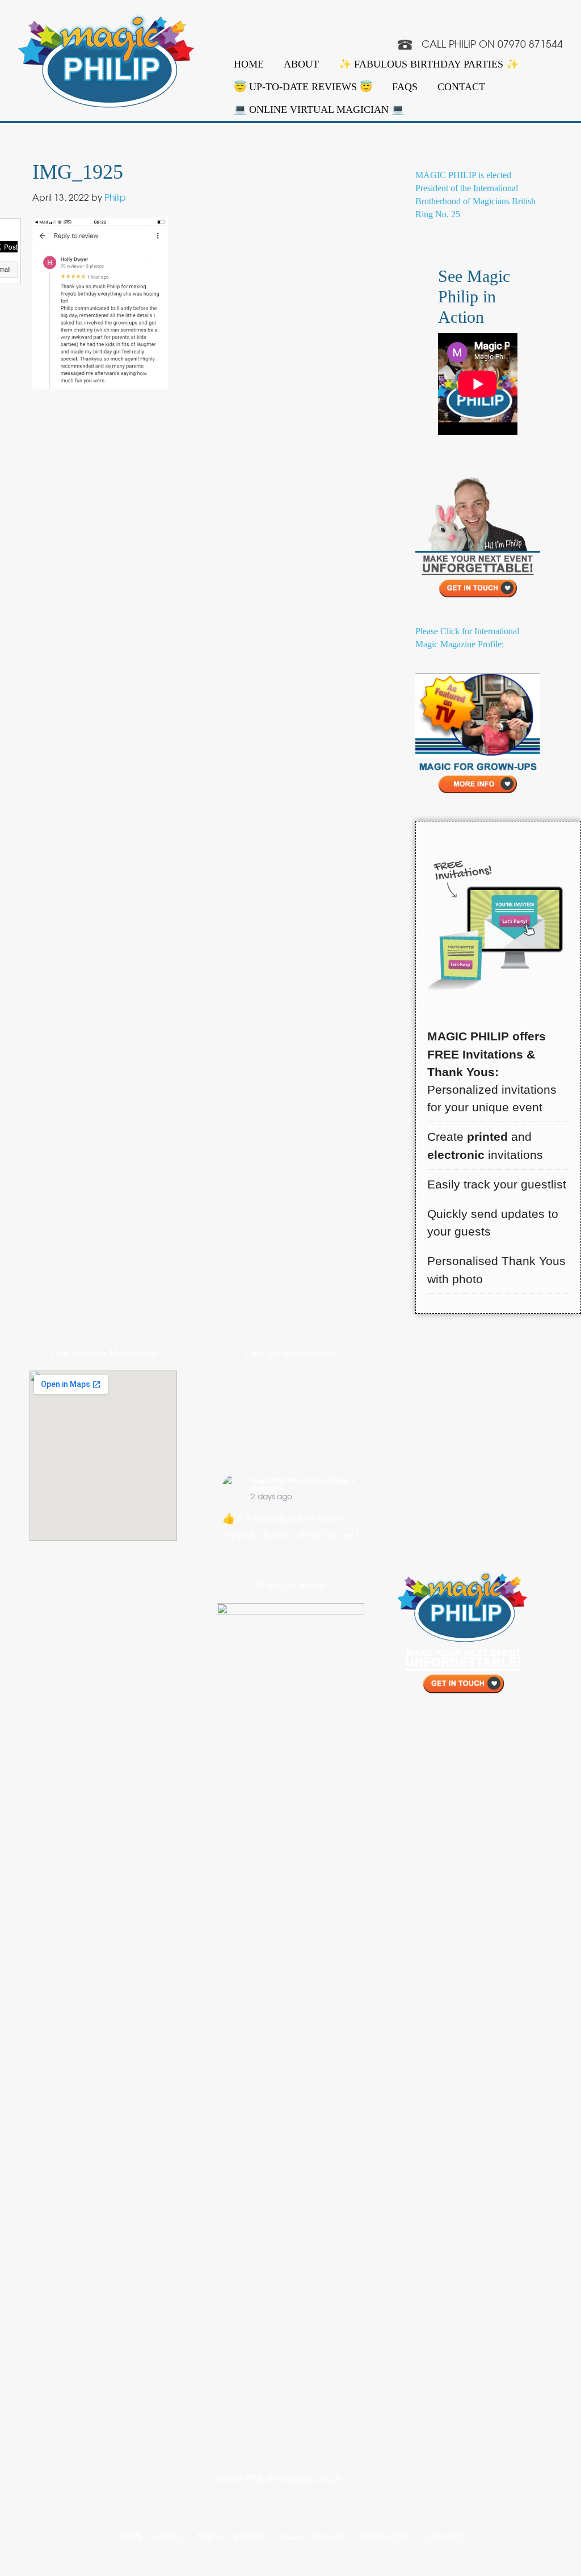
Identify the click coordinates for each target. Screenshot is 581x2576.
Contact (461, 87)
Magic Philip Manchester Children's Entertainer (303, 1484)
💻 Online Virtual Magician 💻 (319, 109)
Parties (250, 2536)
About (301, 64)
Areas (209, 2536)
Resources (385, 2536)
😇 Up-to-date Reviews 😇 (303, 87)
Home (249, 64)
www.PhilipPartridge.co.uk (279, 2478)
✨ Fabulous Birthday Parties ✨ (429, 64)
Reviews (331, 2536)
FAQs (405, 87)
